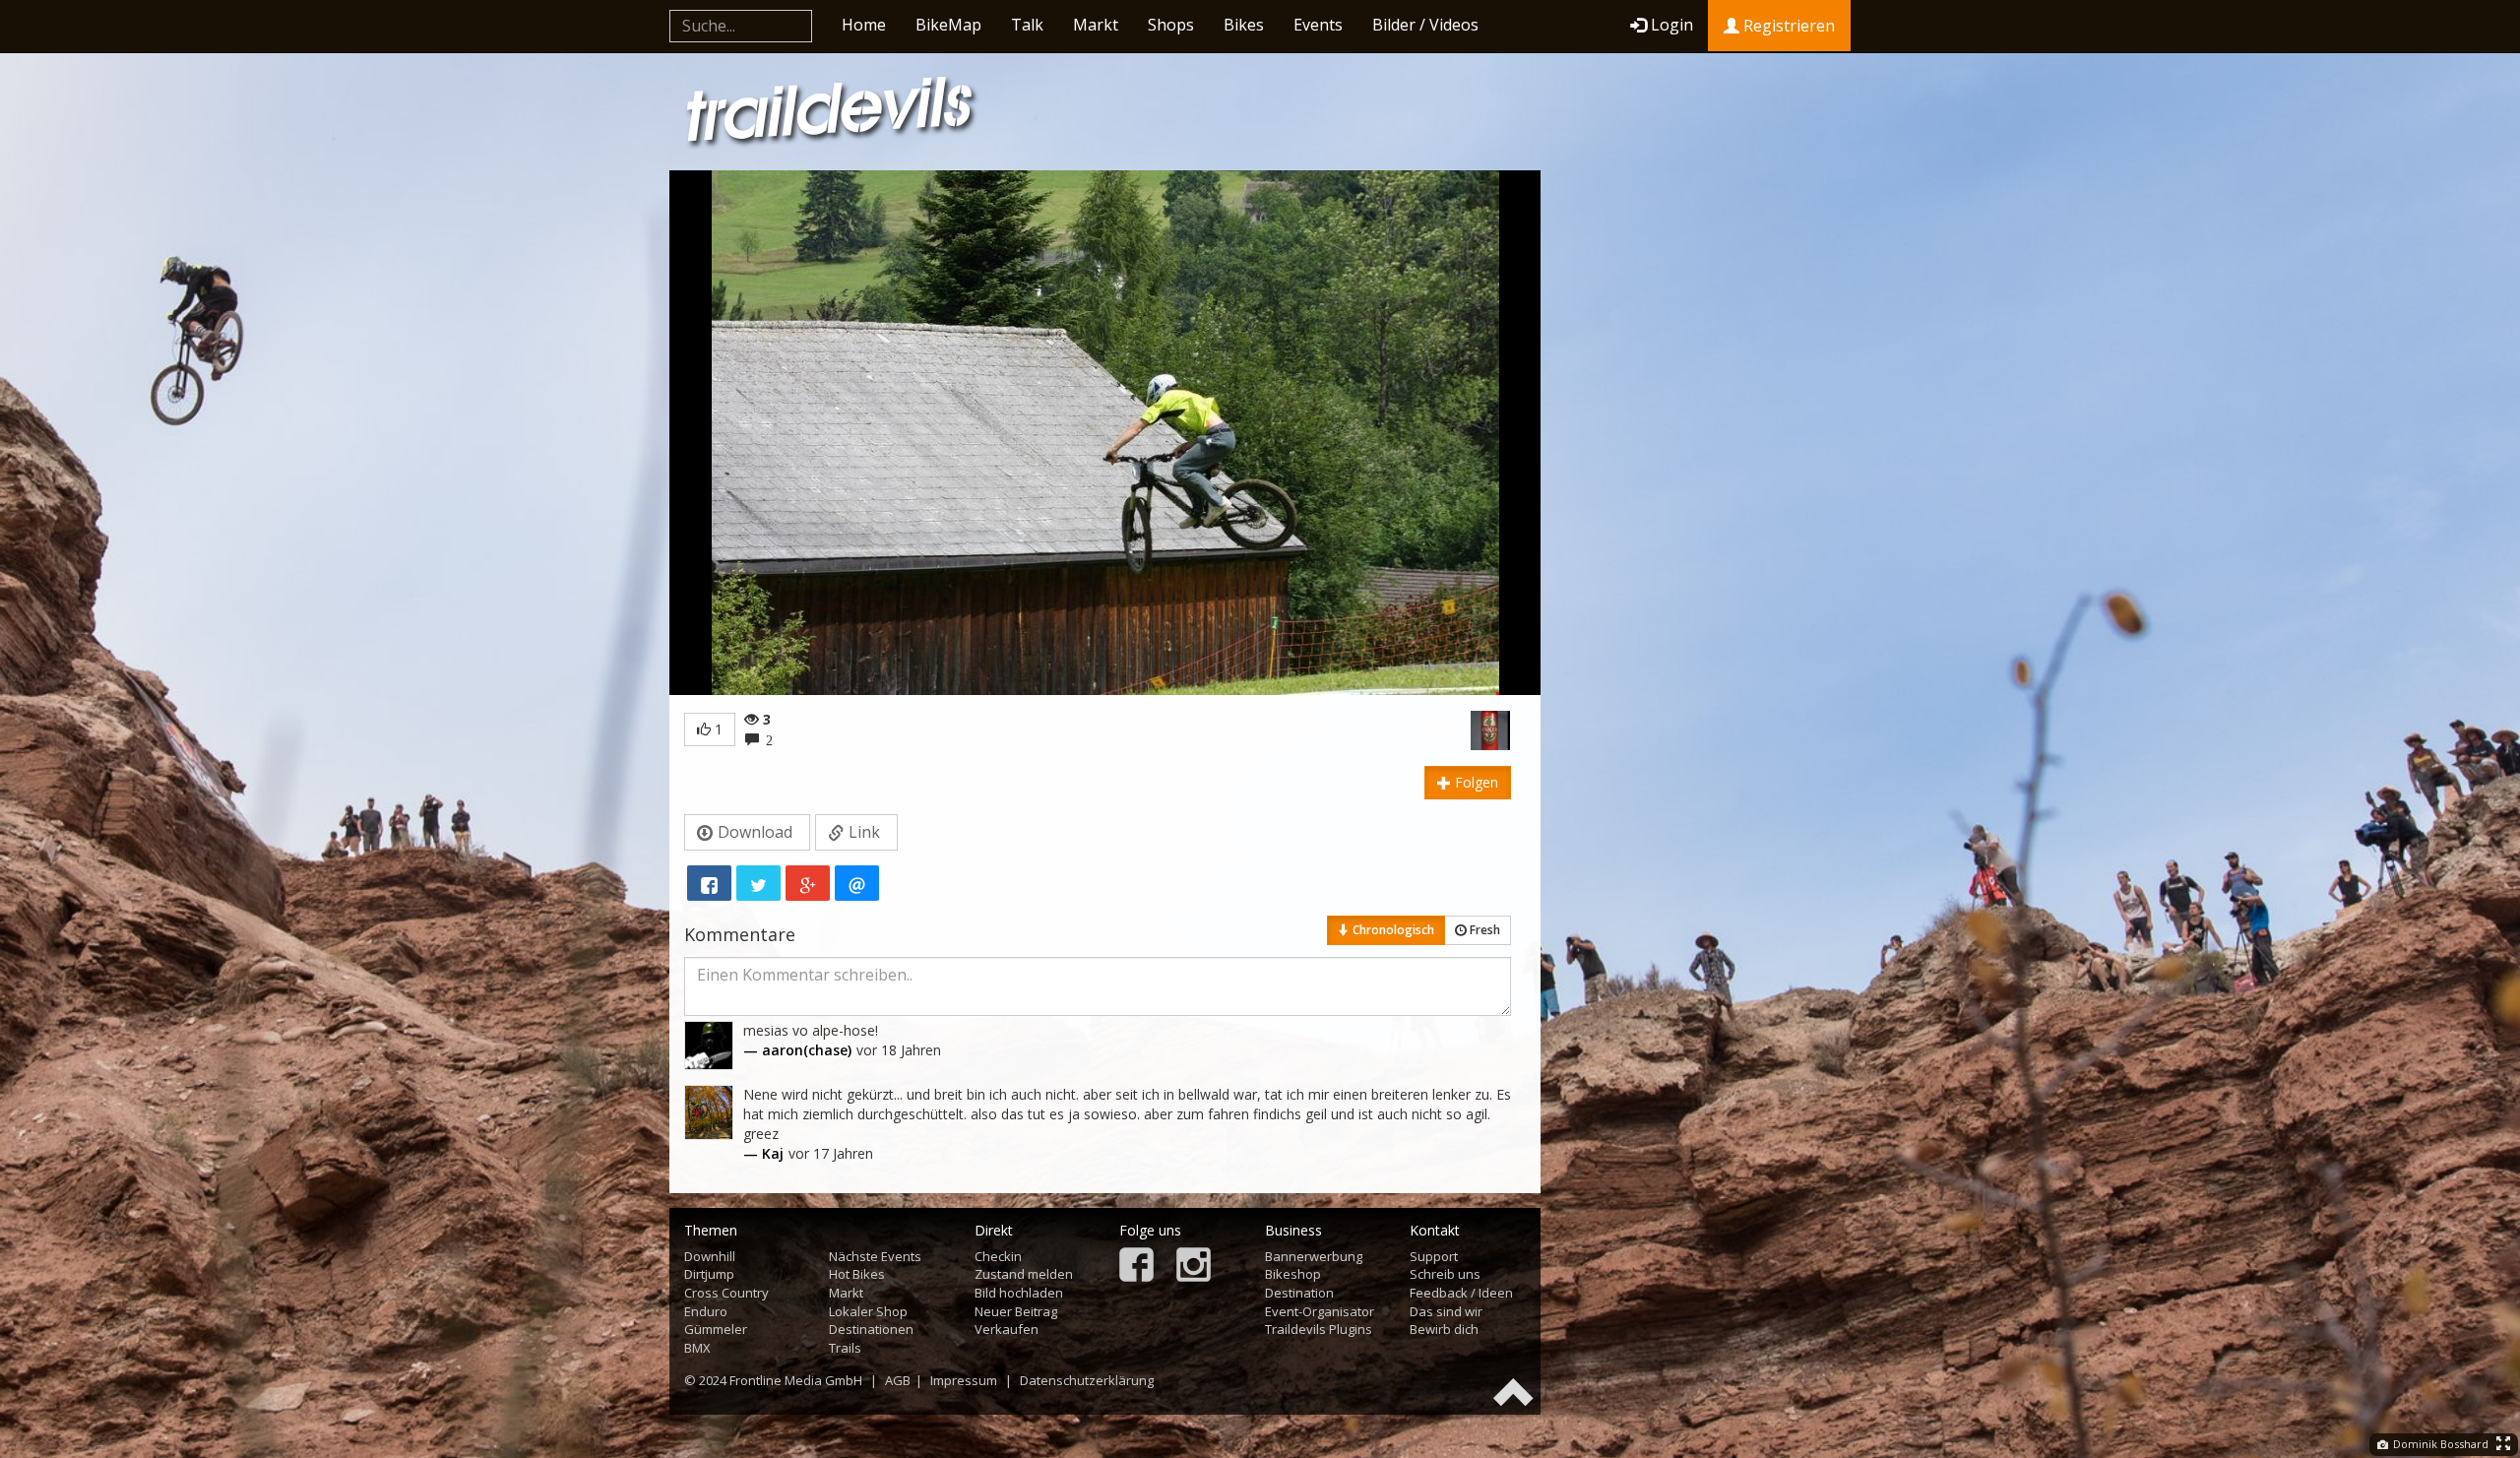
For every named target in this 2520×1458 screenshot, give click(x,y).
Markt (1096, 25)
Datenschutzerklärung (1087, 1380)
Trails (845, 1348)
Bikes (1244, 25)
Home (864, 25)
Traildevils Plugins (1319, 1329)
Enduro (706, 1311)
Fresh (1483, 930)
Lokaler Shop (868, 1311)
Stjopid (1443, 730)
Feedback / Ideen (1461, 1293)
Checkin (998, 1256)
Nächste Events (875, 1256)
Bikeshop (1293, 1274)
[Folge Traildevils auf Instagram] (1194, 1267)
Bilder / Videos (1425, 25)
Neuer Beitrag (1016, 1311)
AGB (898, 1380)
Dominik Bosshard (2439, 1444)
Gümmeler (716, 1329)
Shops (1171, 25)
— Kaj (763, 1153)
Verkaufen (1007, 1329)
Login (1672, 25)
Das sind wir (1446, 1311)
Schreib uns (1445, 1274)
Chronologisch (1392, 930)
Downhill (710, 1256)
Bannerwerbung (1314, 1256)
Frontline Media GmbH (796, 1380)
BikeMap (948, 25)
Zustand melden (1024, 1274)
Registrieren (1787, 26)
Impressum (964, 1380)
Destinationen (871, 1329)
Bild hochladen (1019, 1293)
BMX (697, 1348)
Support (1434, 1256)
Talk (1027, 25)
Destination (1299, 1293)
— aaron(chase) (797, 1050)
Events (1318, 25)
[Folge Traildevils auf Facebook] (1136, 1267)
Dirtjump (709, 1274)
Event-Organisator (1320, 1311)
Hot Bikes (857, 1274)
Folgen (1475, 782)
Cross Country (726, 1293)
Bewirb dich (1444, 1329)
